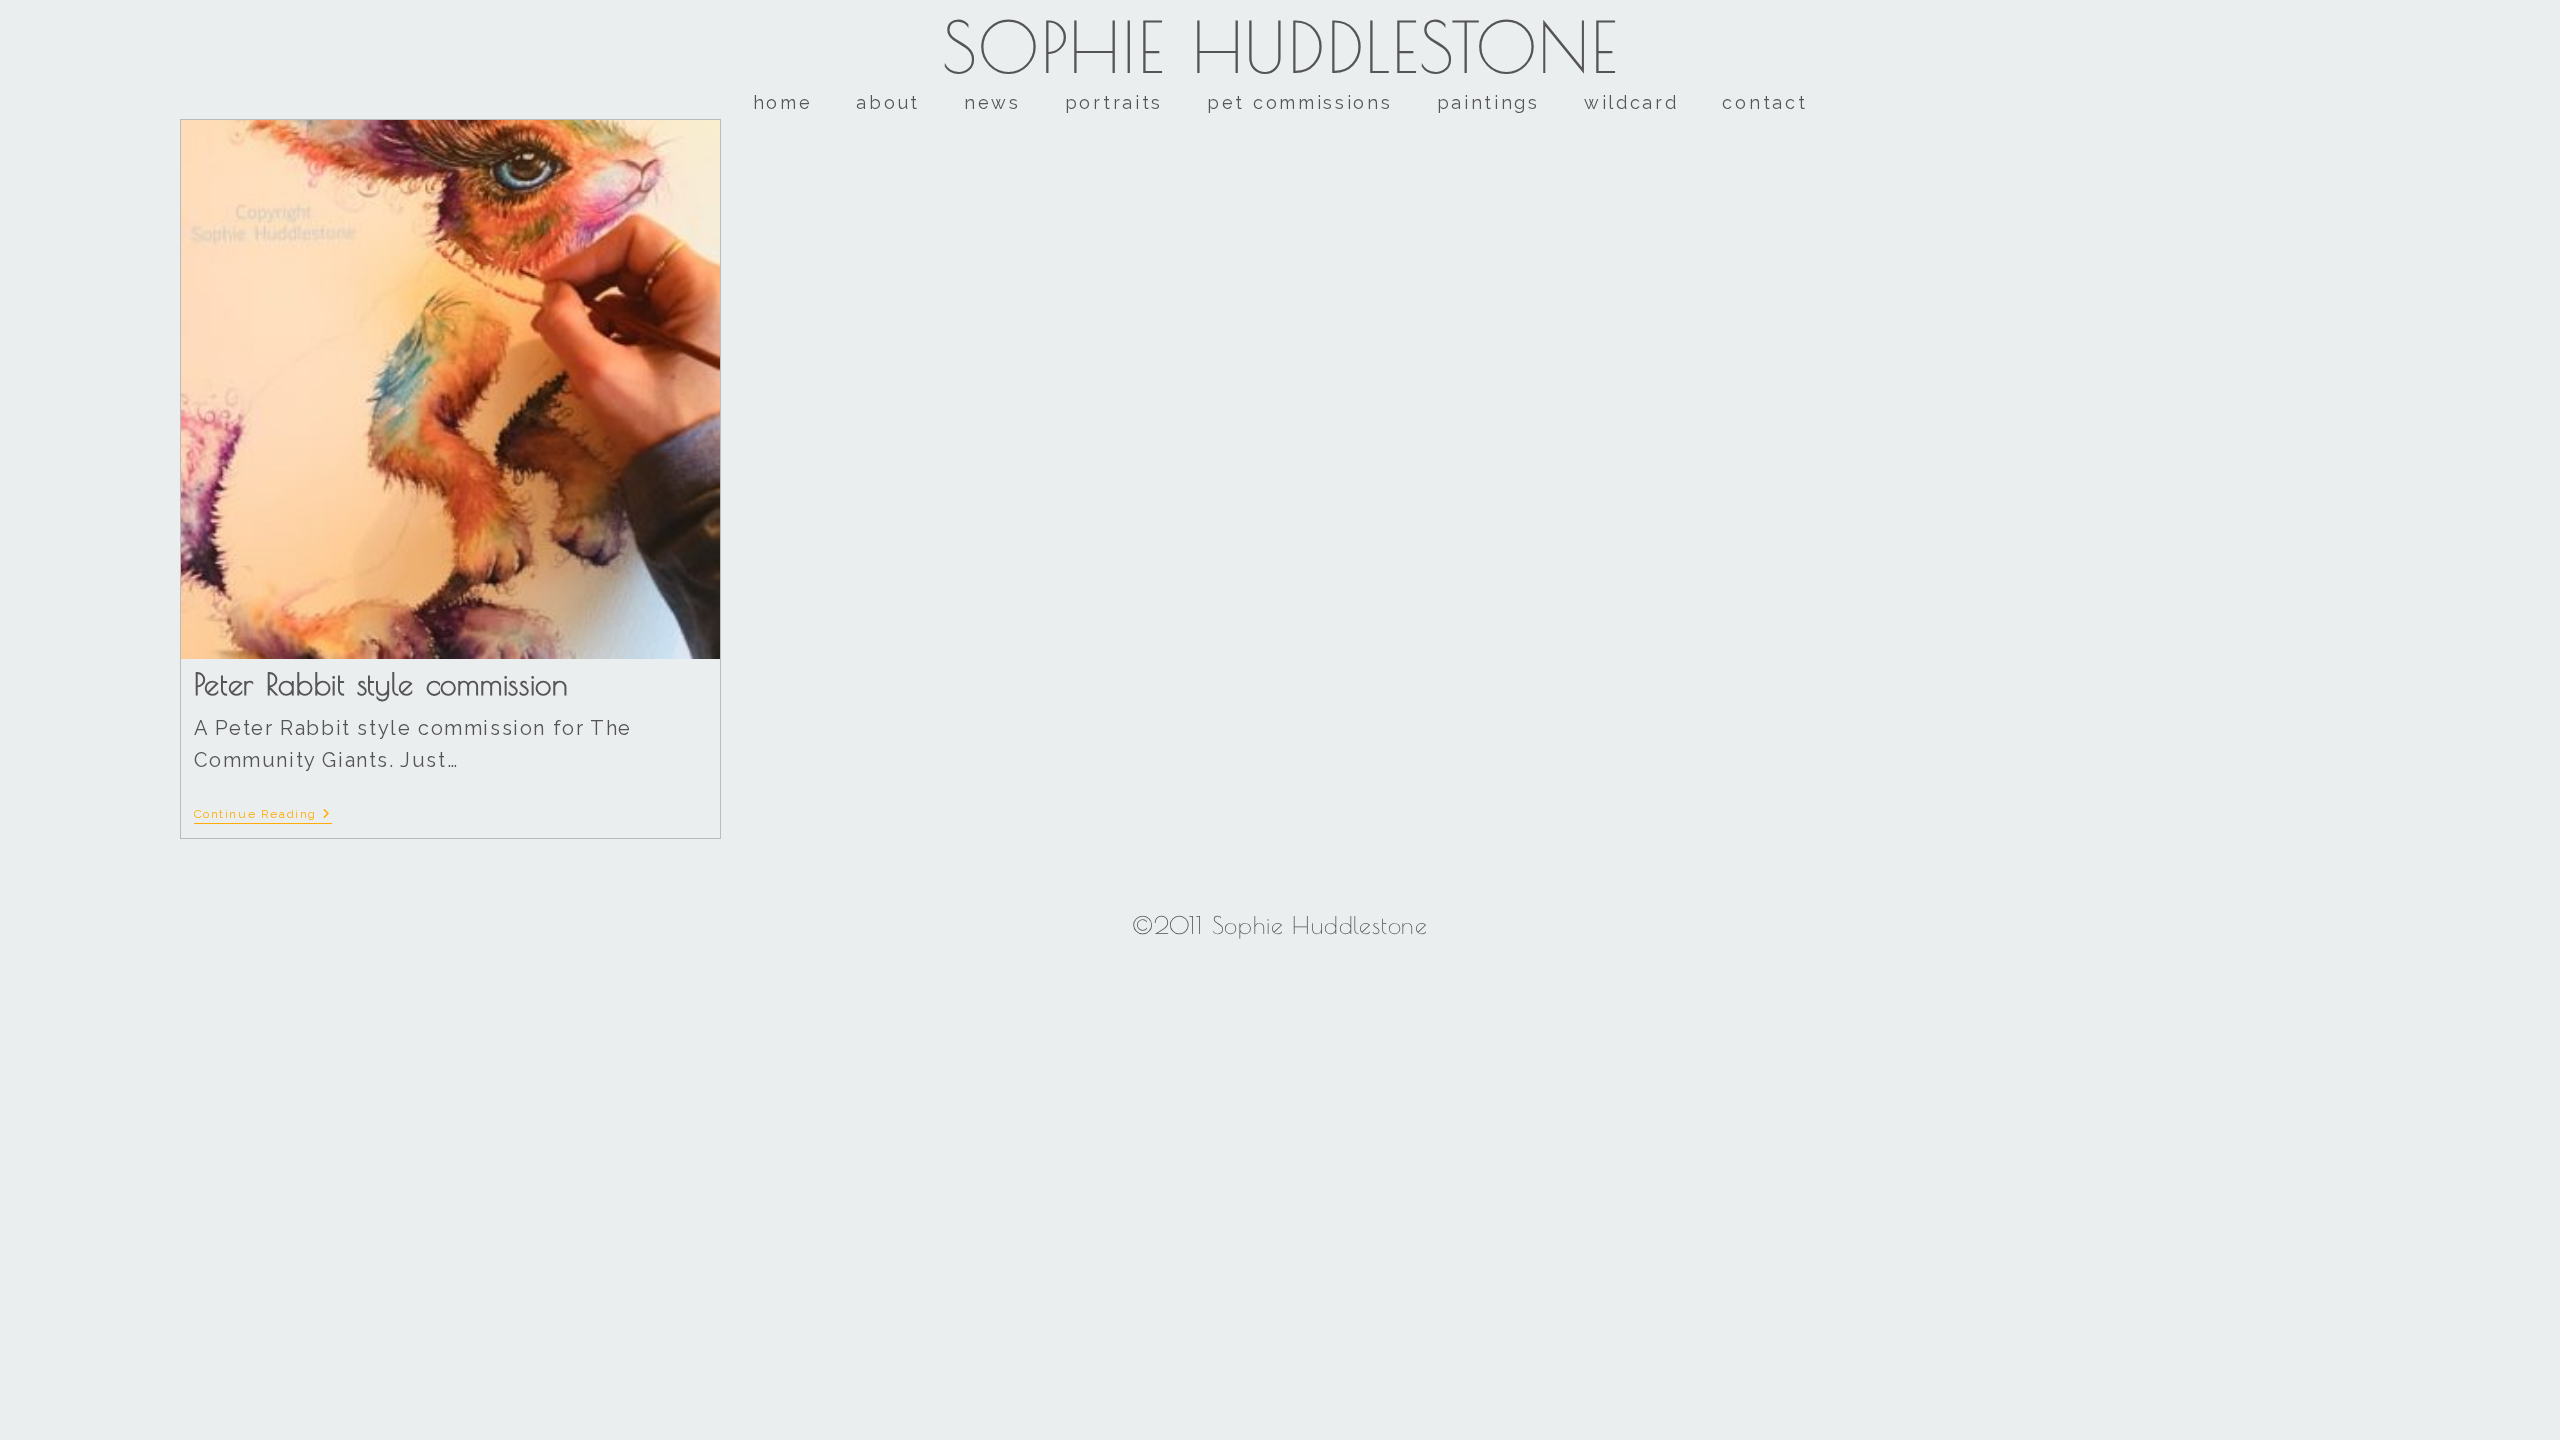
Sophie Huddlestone (1280, 47)
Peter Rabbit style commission (381, 683)
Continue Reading (263, 814)
